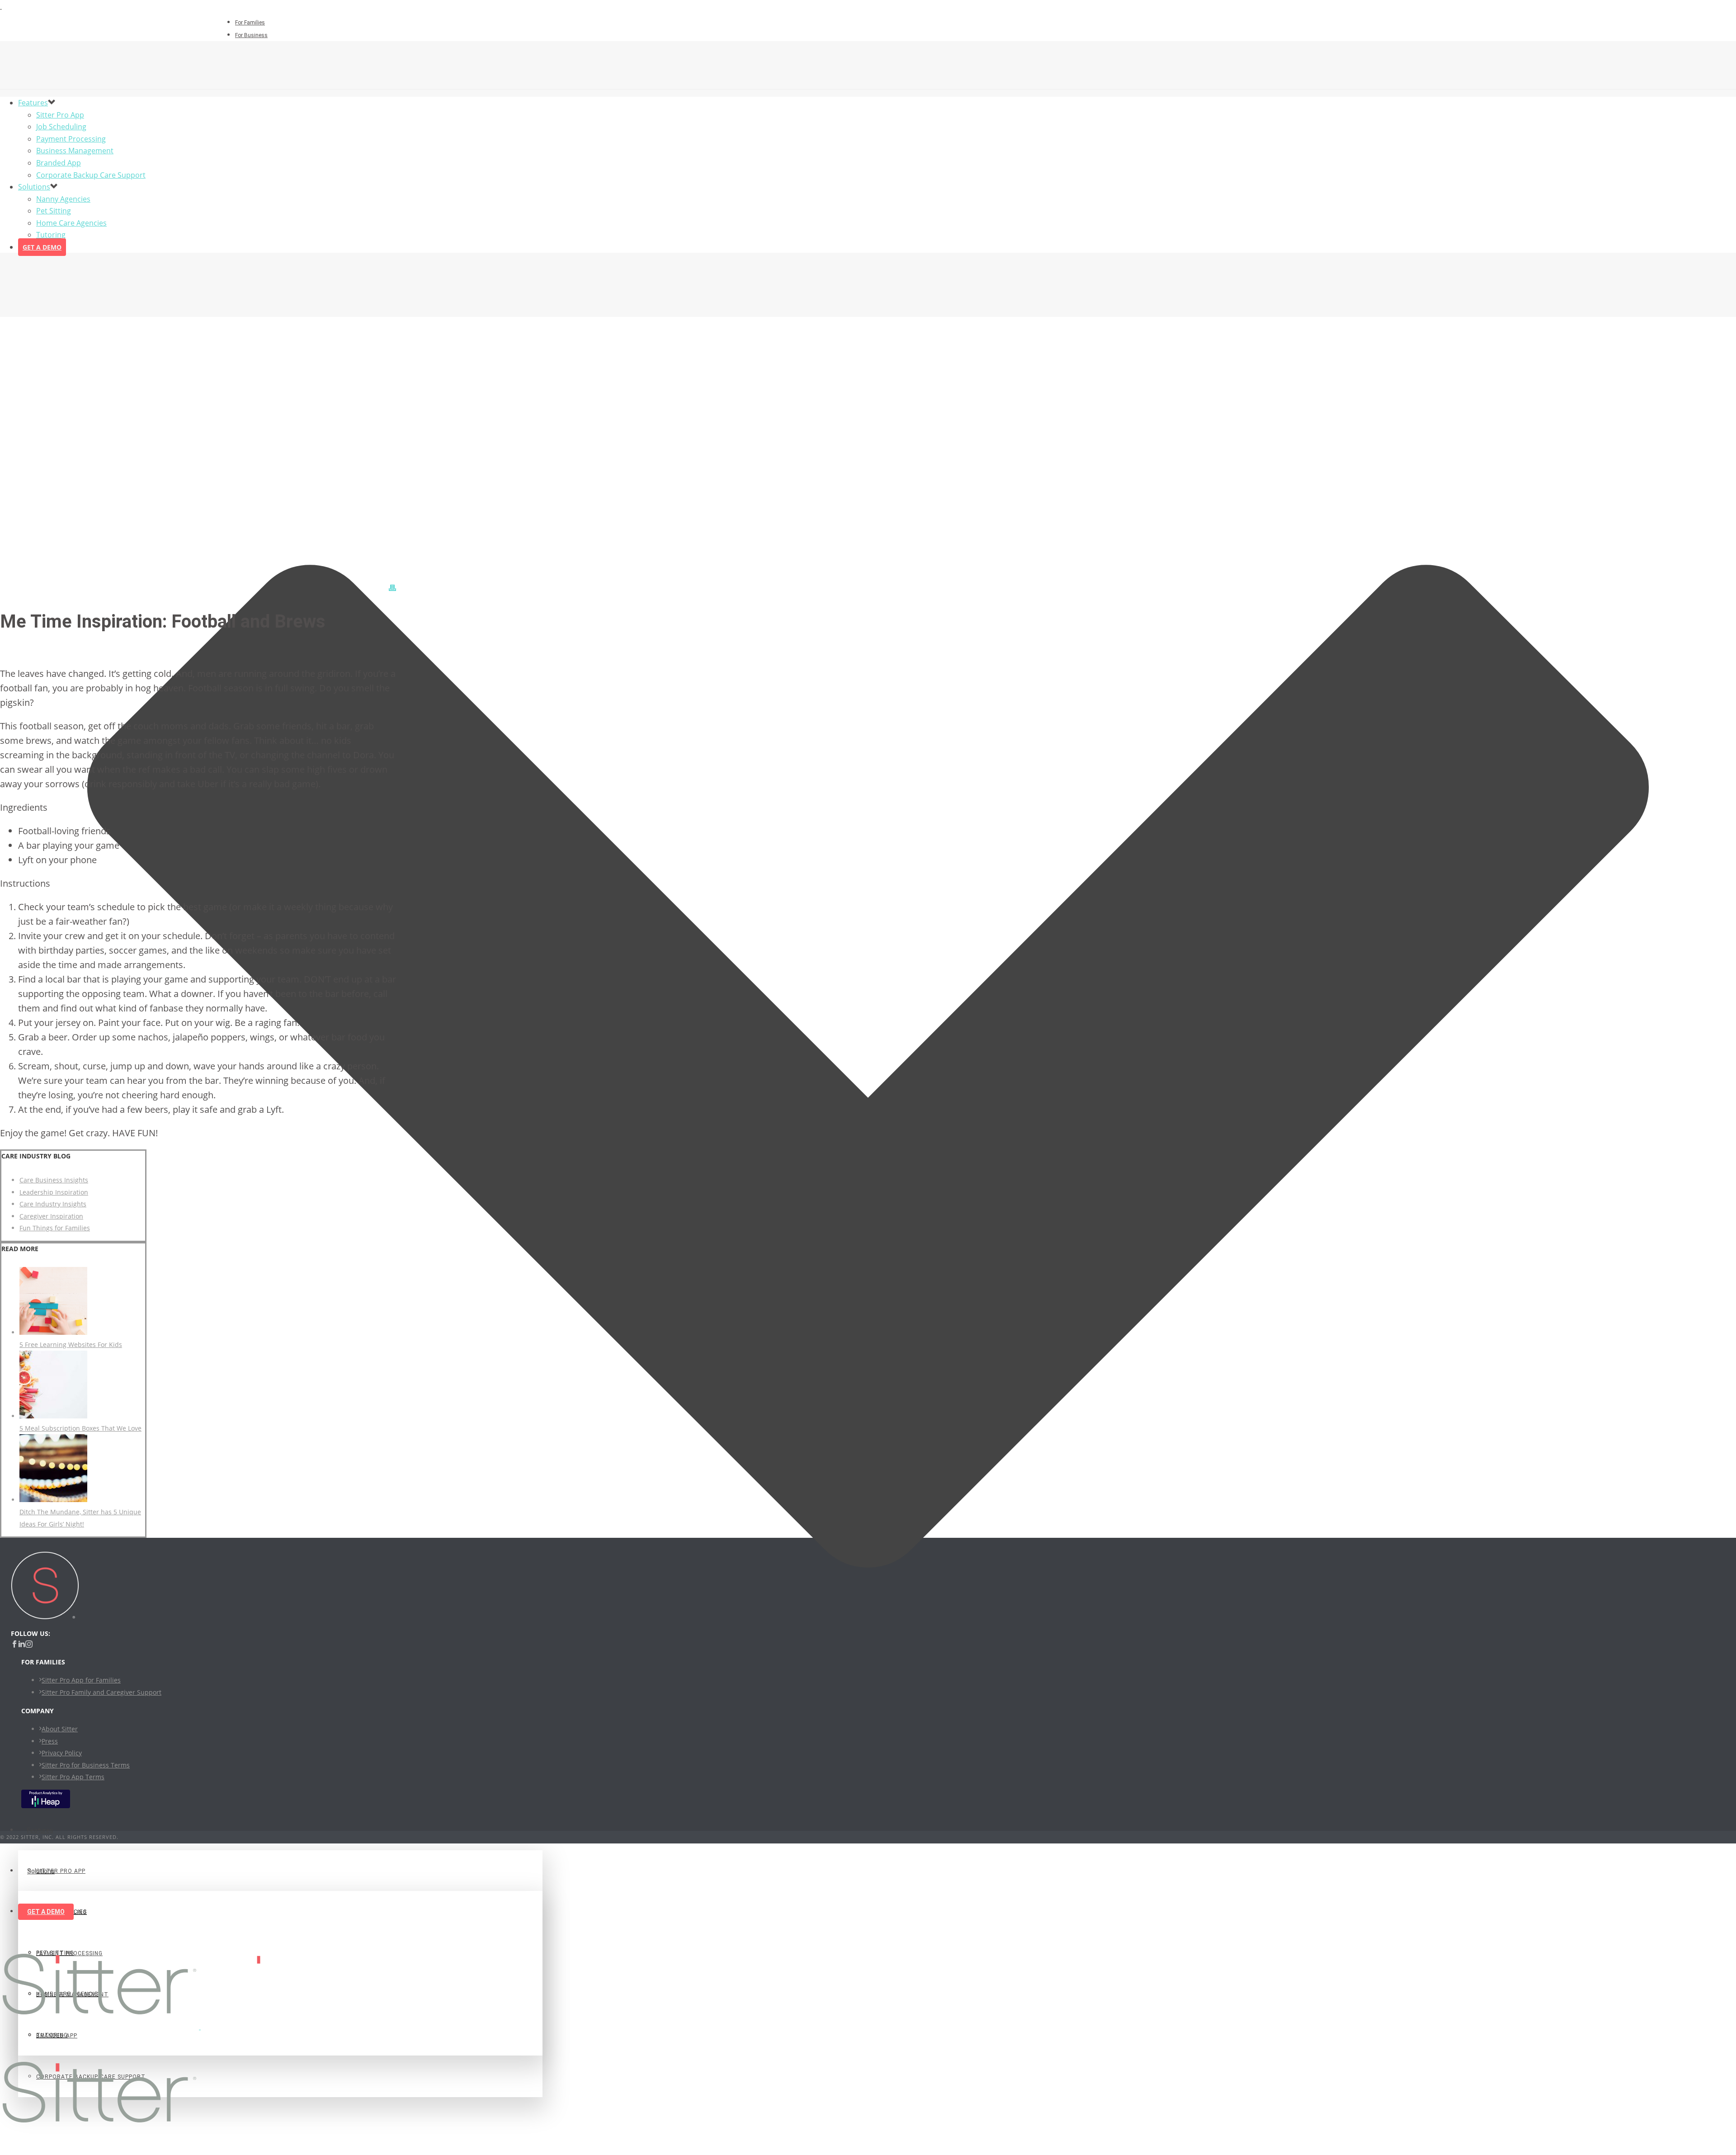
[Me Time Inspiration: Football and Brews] (868, 1077)
